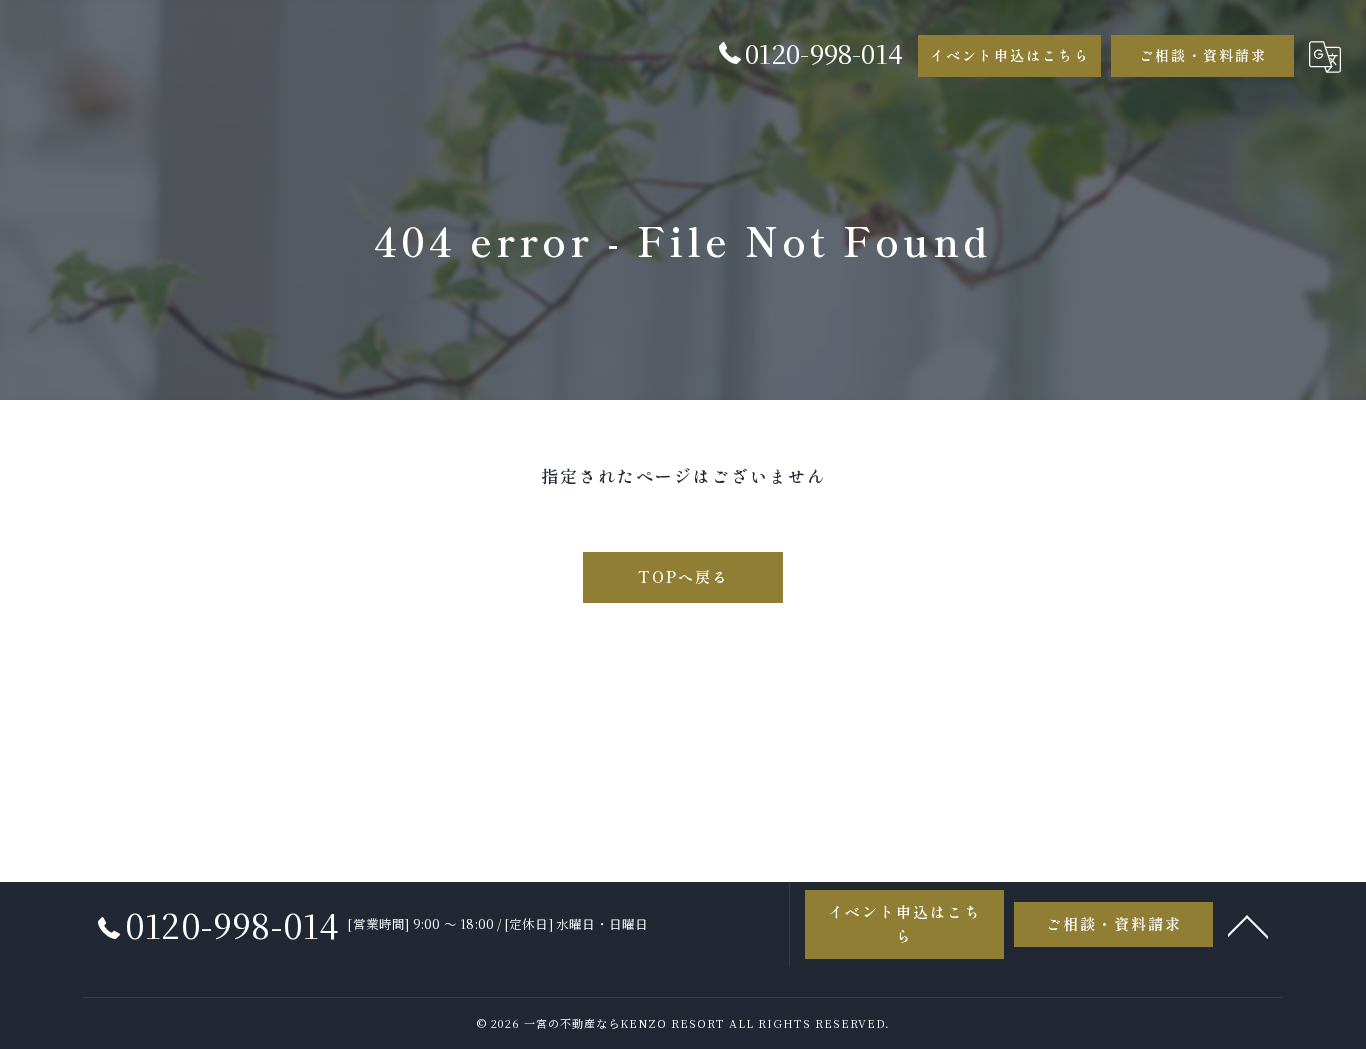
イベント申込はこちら (1010, 55)
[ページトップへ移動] (1248, 925)
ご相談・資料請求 (1203, 55)
